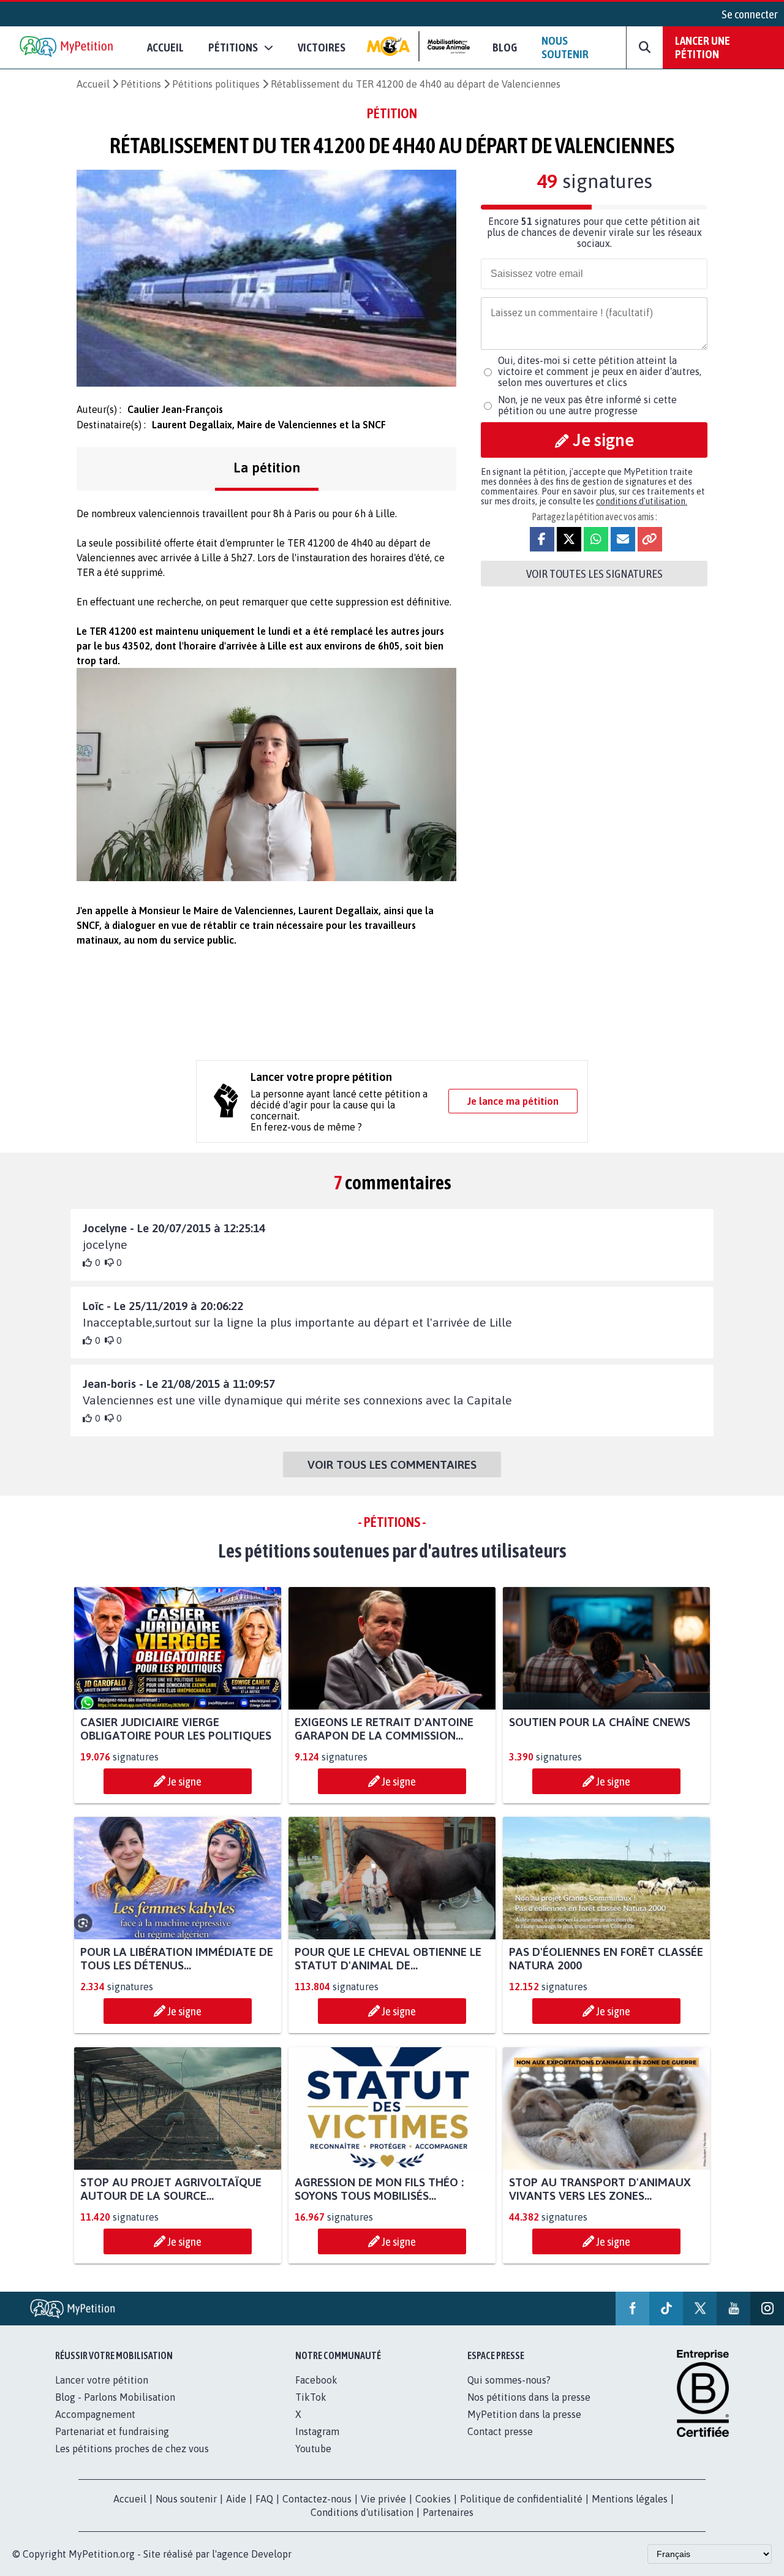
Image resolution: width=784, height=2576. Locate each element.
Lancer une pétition (703, 47)
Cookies (433, 2499)
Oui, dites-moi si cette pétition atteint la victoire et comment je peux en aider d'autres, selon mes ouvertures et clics (600, 371)
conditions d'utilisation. (642, 501)
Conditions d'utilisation (362, 2512)
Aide (236, 2499)
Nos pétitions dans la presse (529, 2397)
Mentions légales (630, 2499)
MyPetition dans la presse (524, 2414)
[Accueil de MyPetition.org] (67, 47)
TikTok (311, 2397)
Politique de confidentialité (521, 2499)
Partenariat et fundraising (112, 2431)
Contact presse (500, 2431)
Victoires (322, 47)
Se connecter (750, 14)
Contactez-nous (317, 2499)
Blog (505, 47)
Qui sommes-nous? (509, 2380)
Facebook (316, 2380)
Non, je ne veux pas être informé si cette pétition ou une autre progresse (587, 405)
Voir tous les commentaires (392, 1464)
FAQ (264, 2499)
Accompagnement (95, 2414)
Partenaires (448, 2512)
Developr (271, 2554)
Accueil (165, 47)
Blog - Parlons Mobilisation (115, 2397)
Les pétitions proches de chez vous (132, 2449)
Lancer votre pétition (102, 2380)
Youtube (313, 2449)
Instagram (317, 2431)
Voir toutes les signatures (594, 574)
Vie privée (383, 2499)
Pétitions (141, 84)
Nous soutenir (565, 47)
